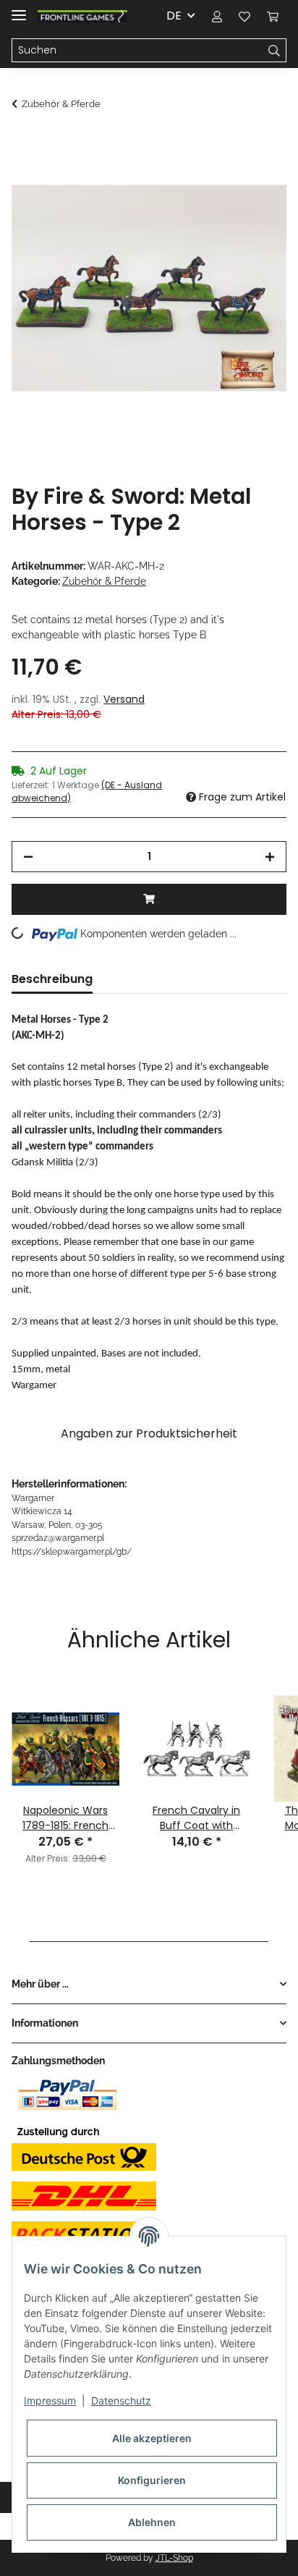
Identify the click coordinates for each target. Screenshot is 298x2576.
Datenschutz (121, 2400)
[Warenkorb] (273, 16)
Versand (124, 699)
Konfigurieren (152, 2480)
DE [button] (174, 16)
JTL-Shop (174, 2558)
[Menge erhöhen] (270, 857)
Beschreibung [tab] (52, 979)
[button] (217, 16)
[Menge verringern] (28, 857)
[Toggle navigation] (19, 9)
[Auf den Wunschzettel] (256, 178)
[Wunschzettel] (244, 16)
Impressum (50, 2400)
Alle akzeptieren (152, 2438)
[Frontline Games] (82, 16)
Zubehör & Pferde (104, 581)
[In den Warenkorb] (23, 143)
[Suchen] (274, 51)
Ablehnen (152, 2522)
